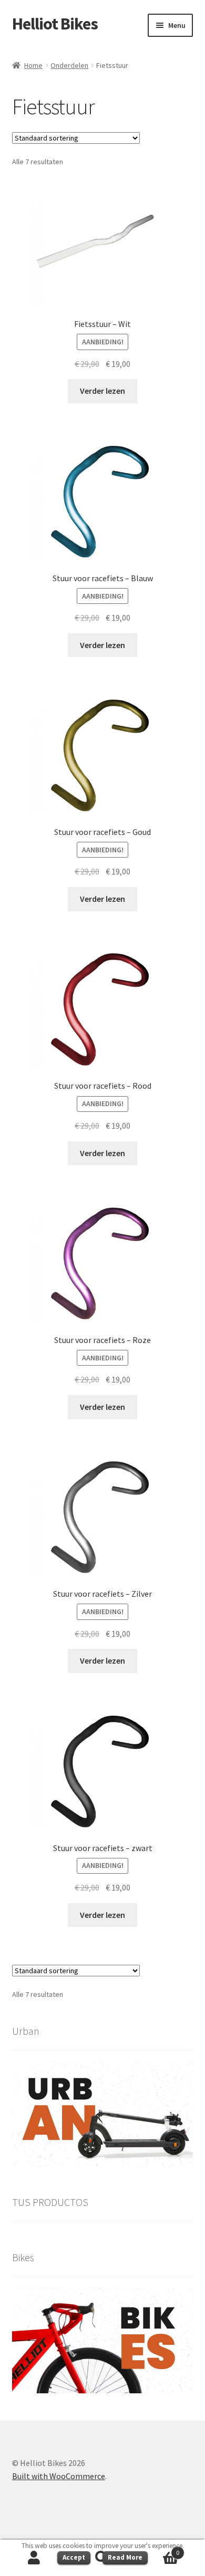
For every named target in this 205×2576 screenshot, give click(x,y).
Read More (125, 2557)
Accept (74, 2557)
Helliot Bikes (55, 24)
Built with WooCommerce (59, 2476)
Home (33, 65)
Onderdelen (69, 65)
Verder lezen (102, 391)
